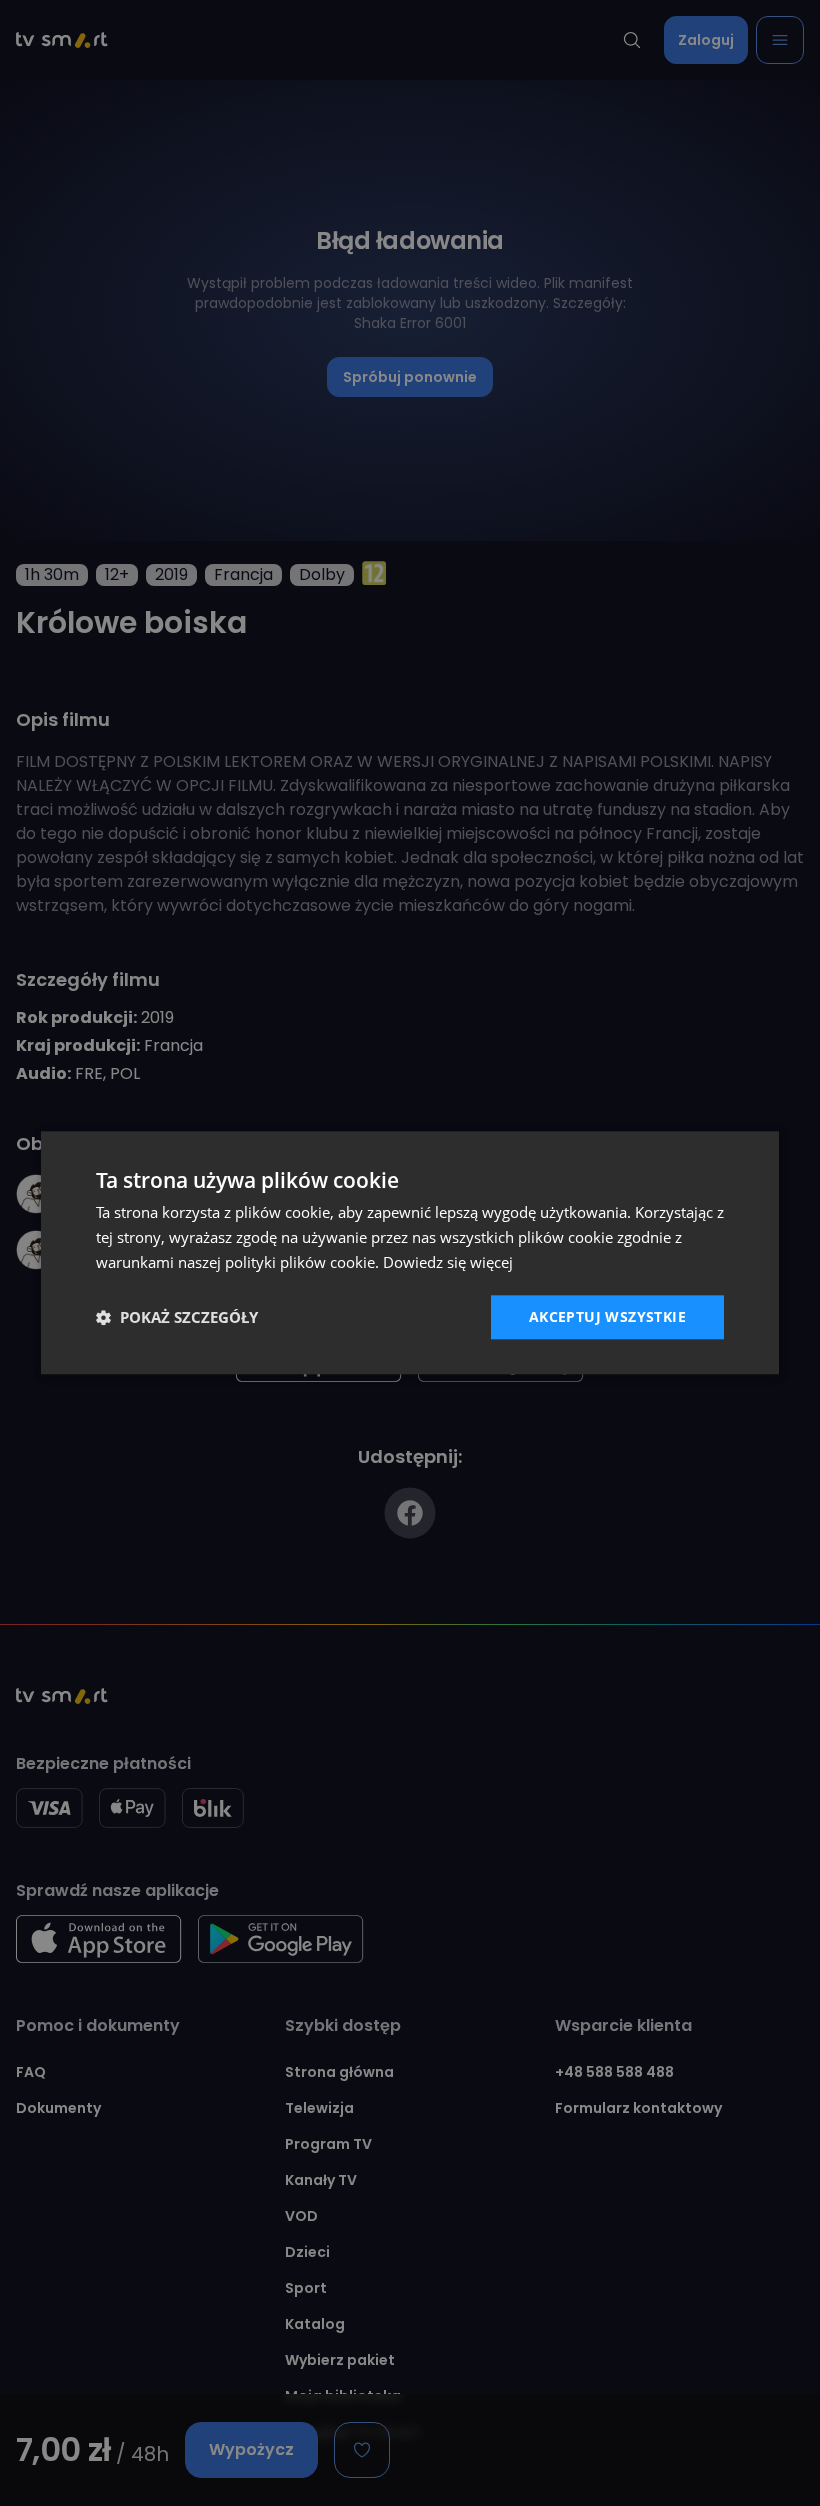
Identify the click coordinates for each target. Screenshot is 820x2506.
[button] (177, 1317)
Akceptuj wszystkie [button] (607, 1316)
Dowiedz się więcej (448, 1262)
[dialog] (410, 1252)
